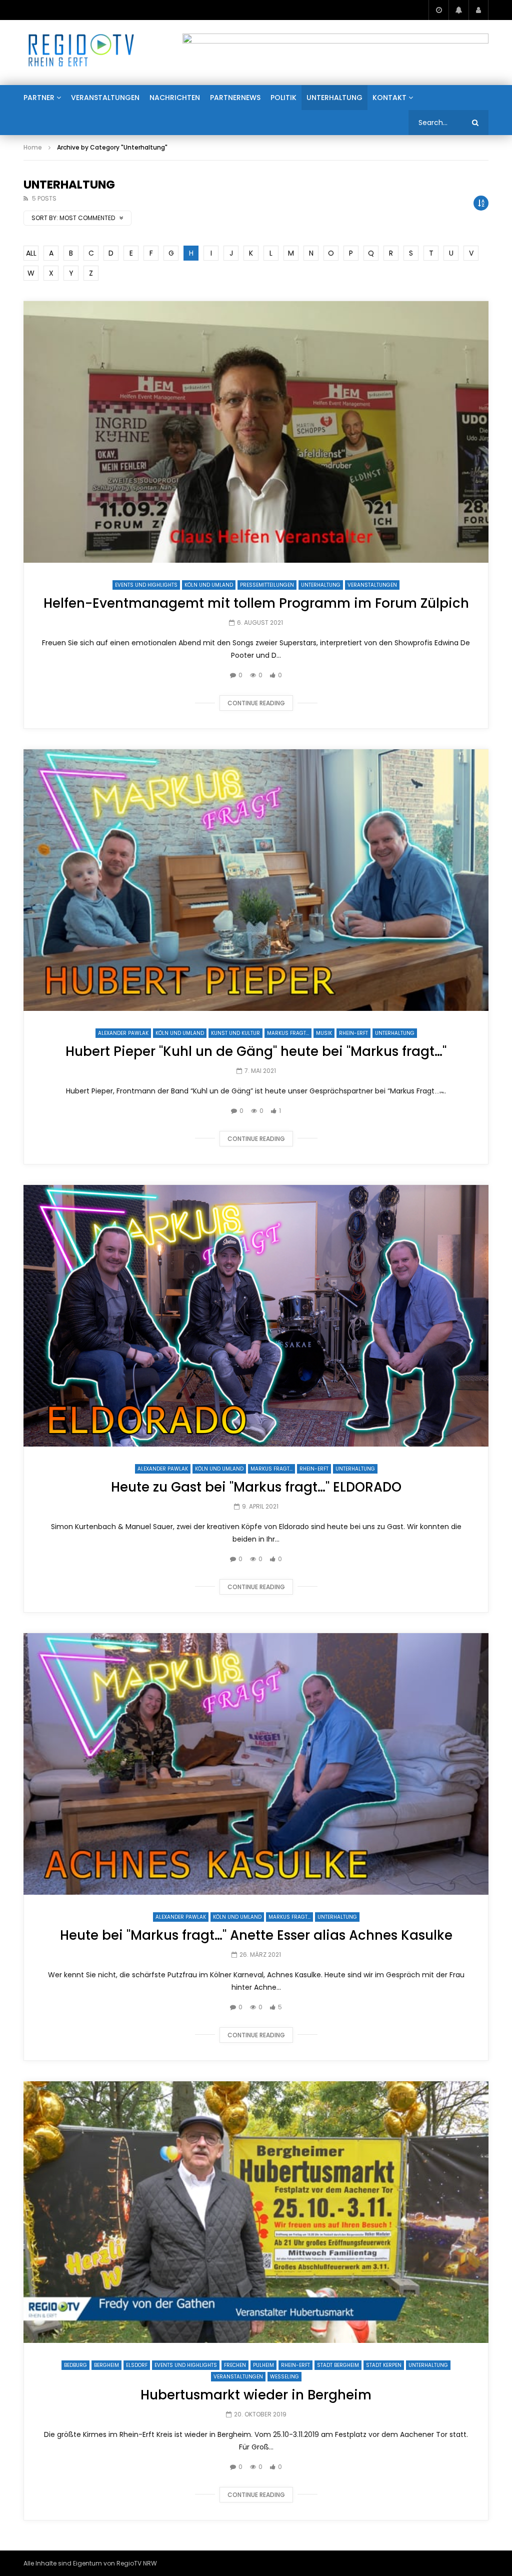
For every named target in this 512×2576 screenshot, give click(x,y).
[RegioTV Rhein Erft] (81, 53)
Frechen (235, 2365)
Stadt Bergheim (338, 2365)
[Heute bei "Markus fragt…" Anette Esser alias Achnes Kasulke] (256, 1764)
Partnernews (235, 98)
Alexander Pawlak (123, 1033)
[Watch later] (438, 10)
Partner (39, 98)
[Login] (478, 10)
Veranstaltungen (105, 98)
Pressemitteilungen (267, 585)
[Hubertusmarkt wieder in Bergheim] (256, 2212)
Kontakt (389, 98)
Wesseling (284, 2377)
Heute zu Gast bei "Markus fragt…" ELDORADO (256, 1487)
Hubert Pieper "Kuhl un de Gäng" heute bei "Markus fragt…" (256, 1051)
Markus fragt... (288, 1033)
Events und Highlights (146, 585)
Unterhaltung (334, 98)
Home (33, 147)
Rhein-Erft (353, 1033)
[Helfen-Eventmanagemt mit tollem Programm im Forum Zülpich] (256, 432)
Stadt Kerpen (384, 2365)
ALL (31, 253)
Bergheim (106, 2365)
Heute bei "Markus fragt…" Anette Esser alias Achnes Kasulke (256, 1935)
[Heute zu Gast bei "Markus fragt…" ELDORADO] (256, 1316)
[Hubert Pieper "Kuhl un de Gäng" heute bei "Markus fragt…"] (256, 880)
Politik (283, 98)
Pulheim (263, 2365)
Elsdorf (137, 2365)
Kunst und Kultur (235, 1033)
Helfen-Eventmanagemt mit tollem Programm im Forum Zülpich (256, 603)
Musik (324, 1033)
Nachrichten (175, 98)
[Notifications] (458, 10)
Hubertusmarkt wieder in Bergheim (256, 2395)
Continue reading (256, 703)
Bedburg (75, 2365)
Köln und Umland (209, 585)
